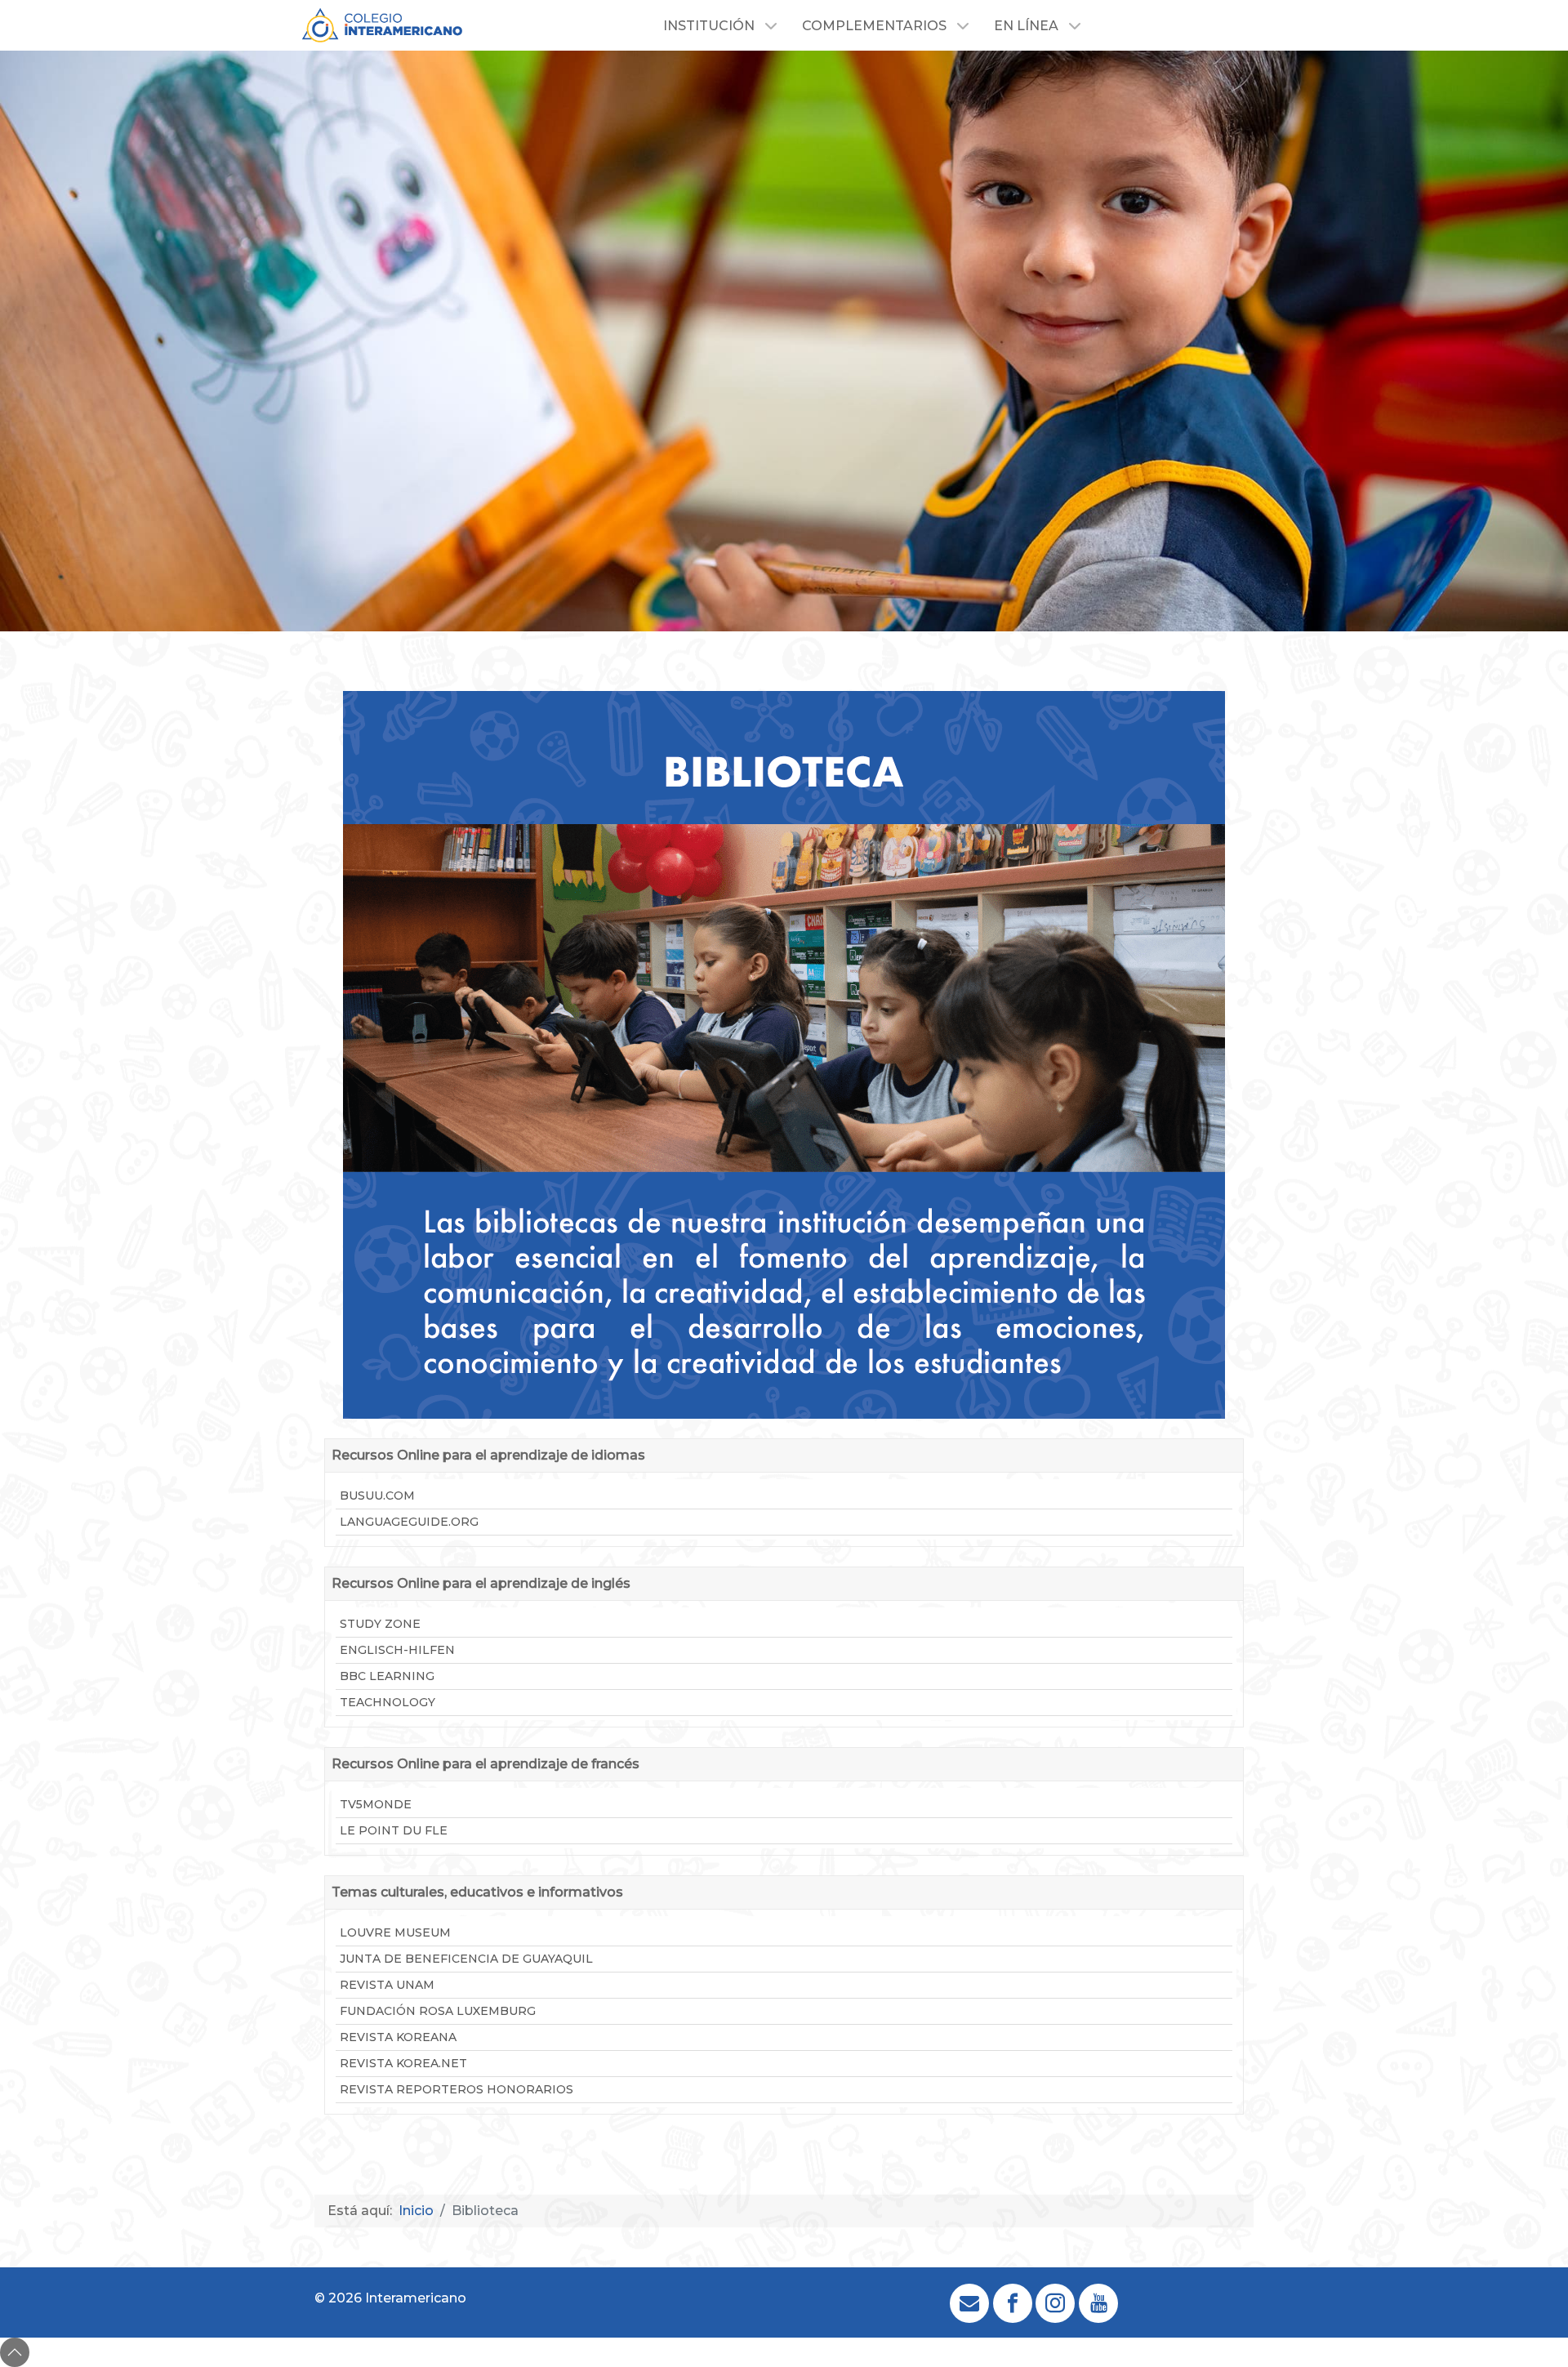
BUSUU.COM (377, 1496)
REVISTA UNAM (387, 1985)
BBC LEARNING (387, 1676)
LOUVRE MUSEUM (395, 1932)
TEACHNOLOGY (388, 1702)
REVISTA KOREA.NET (403, 2063)
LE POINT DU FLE (394, 1830)
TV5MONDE (376, 1804)
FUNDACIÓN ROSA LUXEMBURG (438, 2011)
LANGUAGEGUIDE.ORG (409, 1522)
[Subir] (15, 2352)
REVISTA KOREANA (398, 2037)
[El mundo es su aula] (382, 24)
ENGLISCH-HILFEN (397, 1650)
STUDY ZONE (380, 1624)
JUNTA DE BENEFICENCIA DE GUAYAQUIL (466, 1959)
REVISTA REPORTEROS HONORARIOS (457, 2089)
